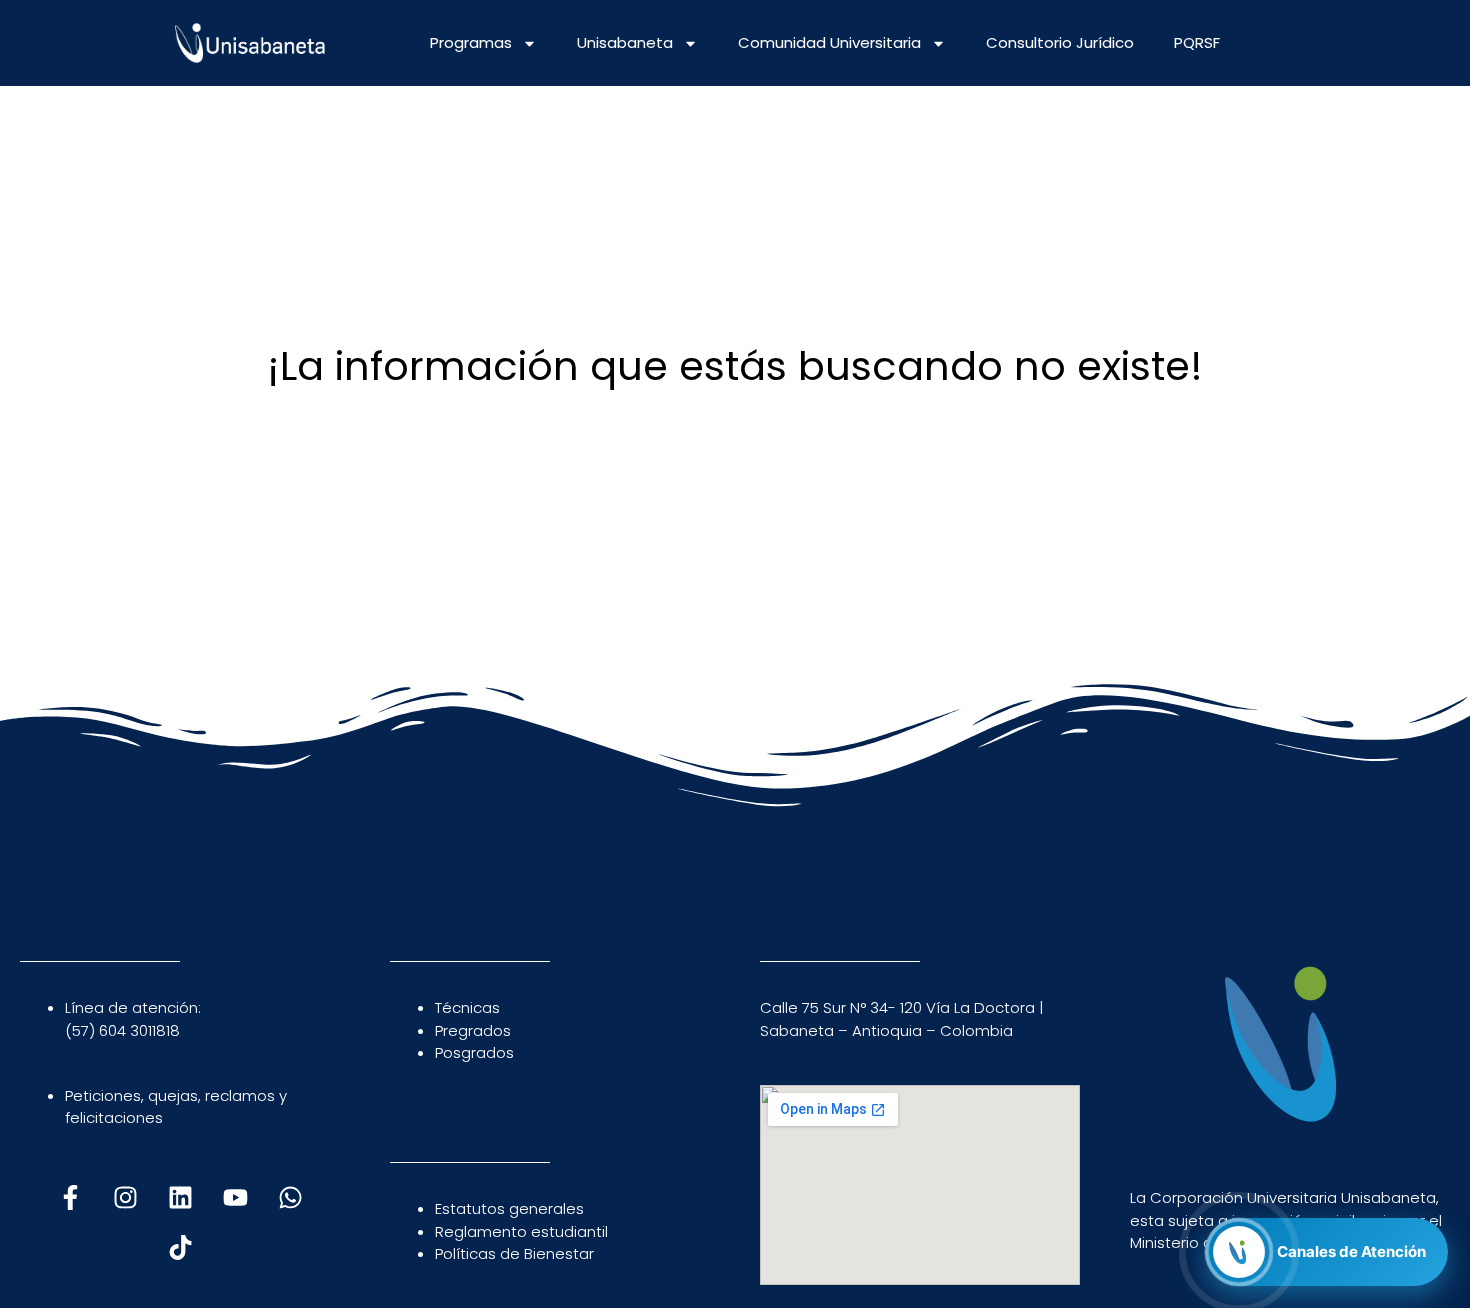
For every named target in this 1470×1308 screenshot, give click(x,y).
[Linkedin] (180, 1197)
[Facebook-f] (70, 1197)
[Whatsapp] (290, 1197)
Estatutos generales (509, 1208)
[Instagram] (125, 1197)
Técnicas (467, 1007)
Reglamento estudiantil (521, 1231)
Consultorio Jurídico (1060, 42)
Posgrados (474, 1052)
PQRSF (1197, 42)
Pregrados (473, 1030)
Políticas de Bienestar (514, 1253)
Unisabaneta (625, 42)
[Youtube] (235, 1197)
